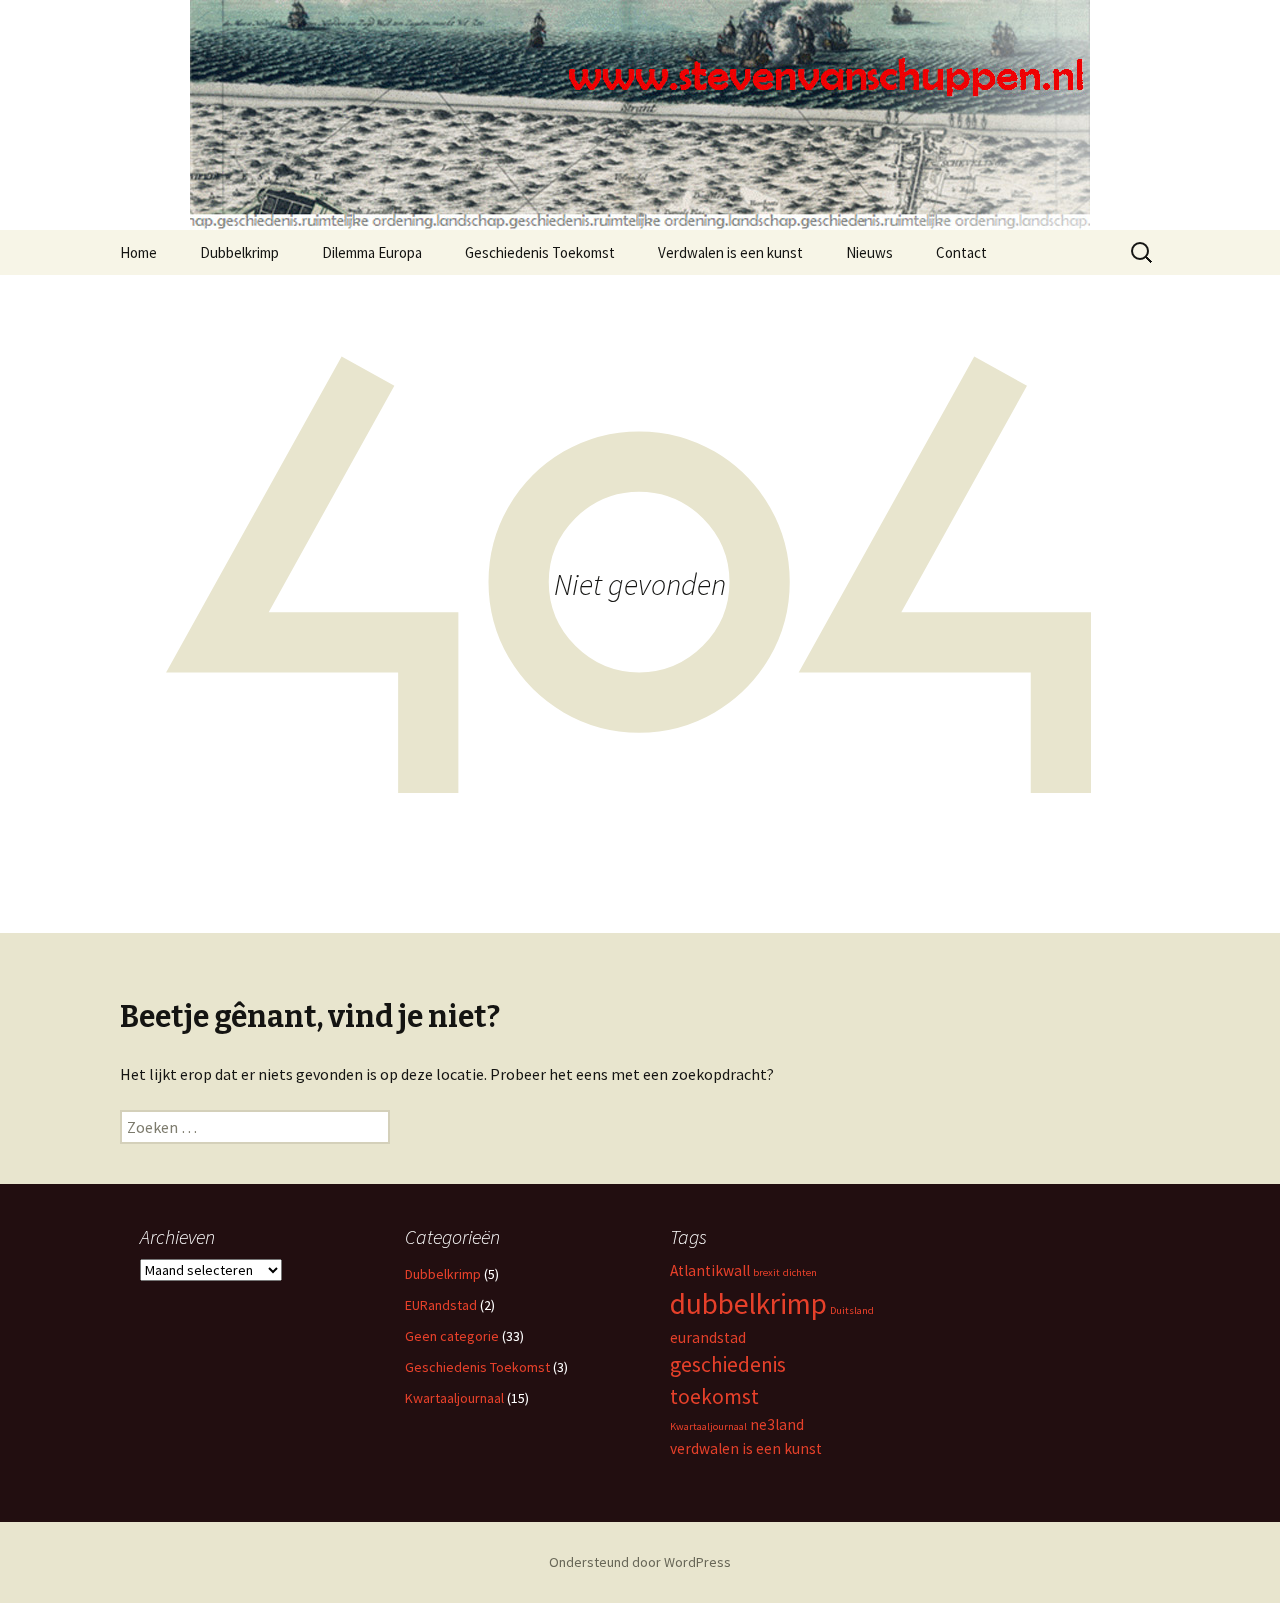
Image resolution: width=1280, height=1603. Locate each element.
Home (138, 252)
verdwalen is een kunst (746, 1448)
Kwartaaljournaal (454, 1398)
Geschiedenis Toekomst (540, 252)
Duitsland (852, 1310)
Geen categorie (452, 1336)
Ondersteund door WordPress (640, 1562)
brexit (766, 1272)
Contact (961, 252)
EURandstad (441, 1305)
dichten (800, 1272)
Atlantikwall (710, 1270)
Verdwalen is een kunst (730, 252)
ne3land (777, 1424)
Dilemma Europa (372, 252)
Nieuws (869, 252)
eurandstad (708, 1337)
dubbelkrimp (748, 1303)
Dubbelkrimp (239, 252)
